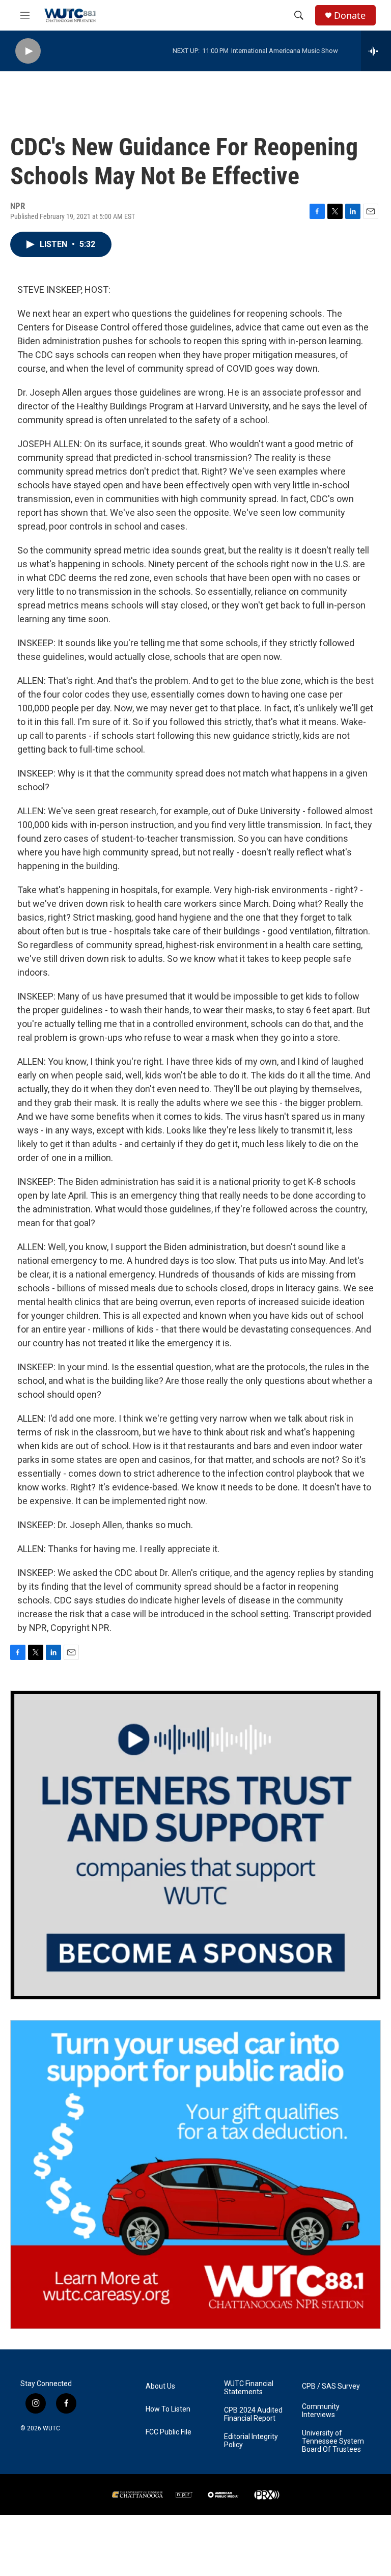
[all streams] (376, 51)
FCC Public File (169, 2432)
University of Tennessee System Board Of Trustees (333, 2441)
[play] (28, 51)
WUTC (51, 2428)
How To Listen (168, 2409)
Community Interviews (321, 2411)
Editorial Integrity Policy (251, 2441)
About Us (160, 2386)
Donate (350, 16)
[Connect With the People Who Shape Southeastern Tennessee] (195, 1845)
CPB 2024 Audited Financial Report (253, 2414)
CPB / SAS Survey (331, 2386)
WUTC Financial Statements (249, 2388)
